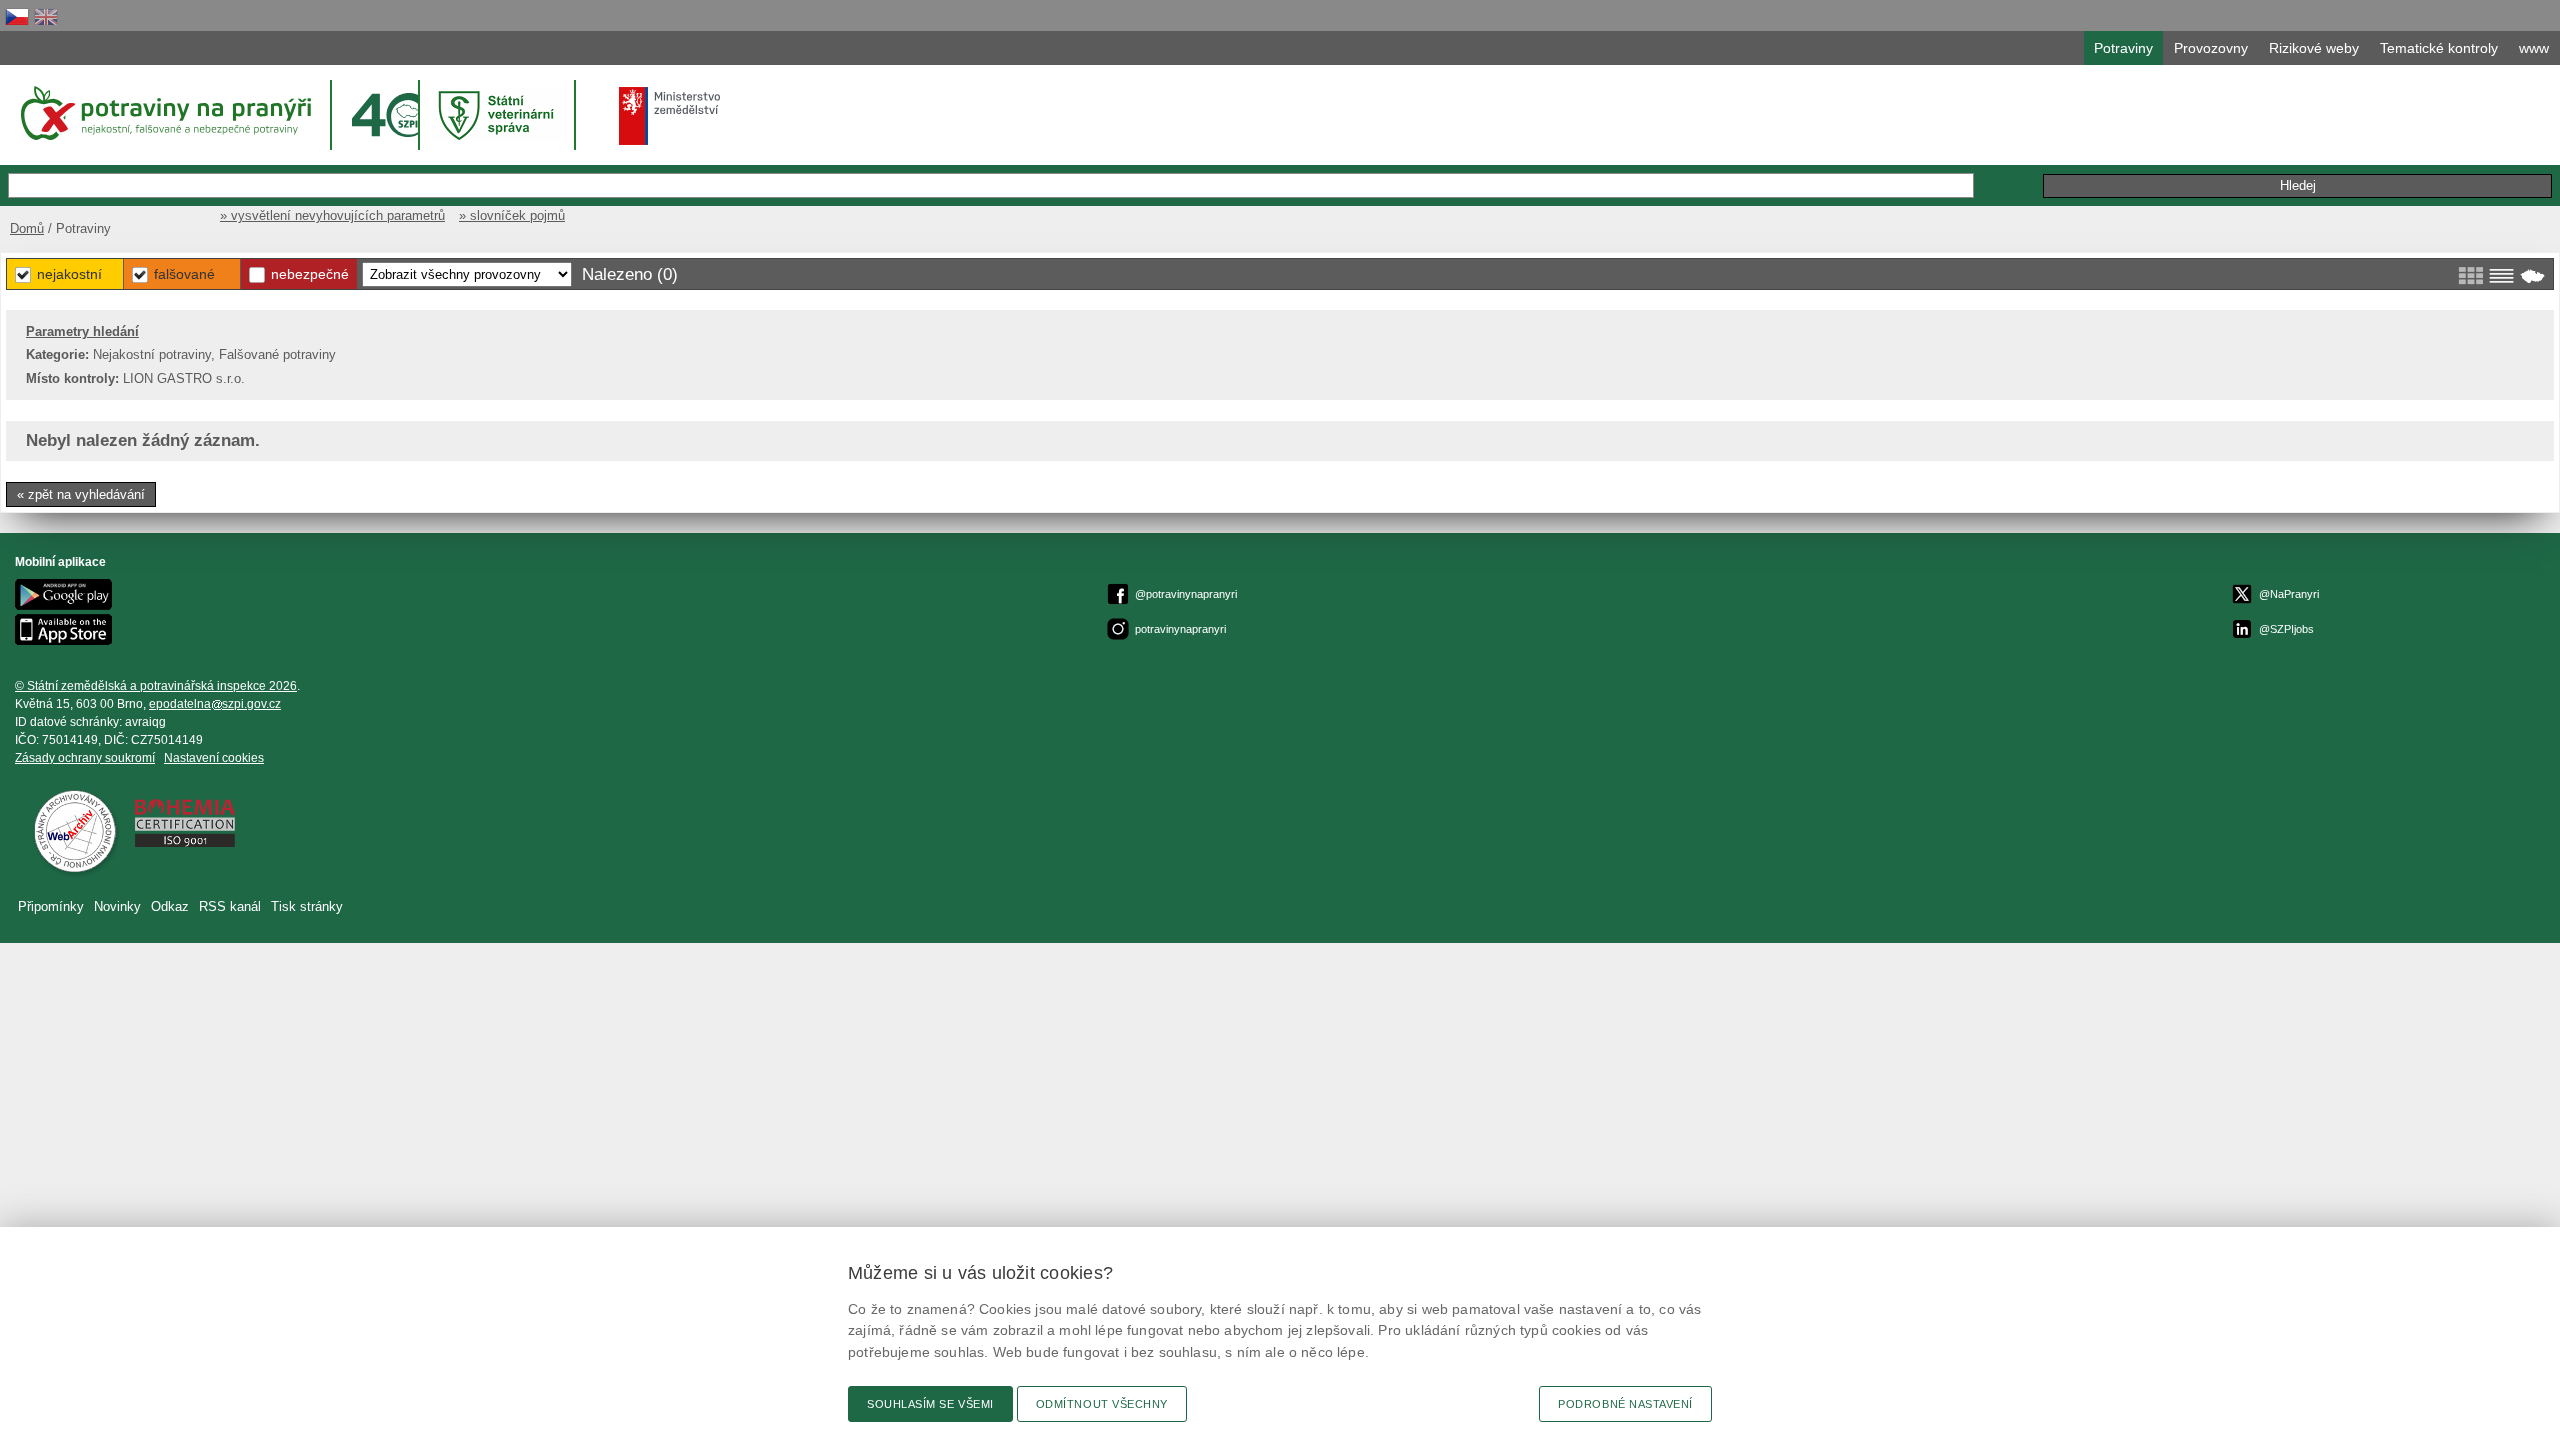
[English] (46, 16)
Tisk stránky (307, 906)
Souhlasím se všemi (930, 1404)
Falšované (184, 274)
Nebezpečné (310, 274)
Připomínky (51, 906)
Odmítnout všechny (1102, 1404)
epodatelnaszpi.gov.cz (215, 704)
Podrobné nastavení (1625, 1404)
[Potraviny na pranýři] (164, 113)
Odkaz (170, 906)
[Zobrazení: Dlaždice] (2470, 276)
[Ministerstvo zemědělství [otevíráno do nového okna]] (670, 116)
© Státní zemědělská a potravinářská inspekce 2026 (156, 686)
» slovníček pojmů (512, 215)
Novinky (117, 906)
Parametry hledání (82, 331)
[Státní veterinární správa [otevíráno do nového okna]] (499, 114)
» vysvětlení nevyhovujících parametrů (332, 215)
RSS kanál (230, 906)
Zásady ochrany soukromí (85, 758)
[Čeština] (17, 16)
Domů (27, 228)
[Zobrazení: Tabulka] (2501, 276)
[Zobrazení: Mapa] (2532, 276)
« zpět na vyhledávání (81, 494)
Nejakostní (69, 274)
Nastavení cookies (214, 758)
